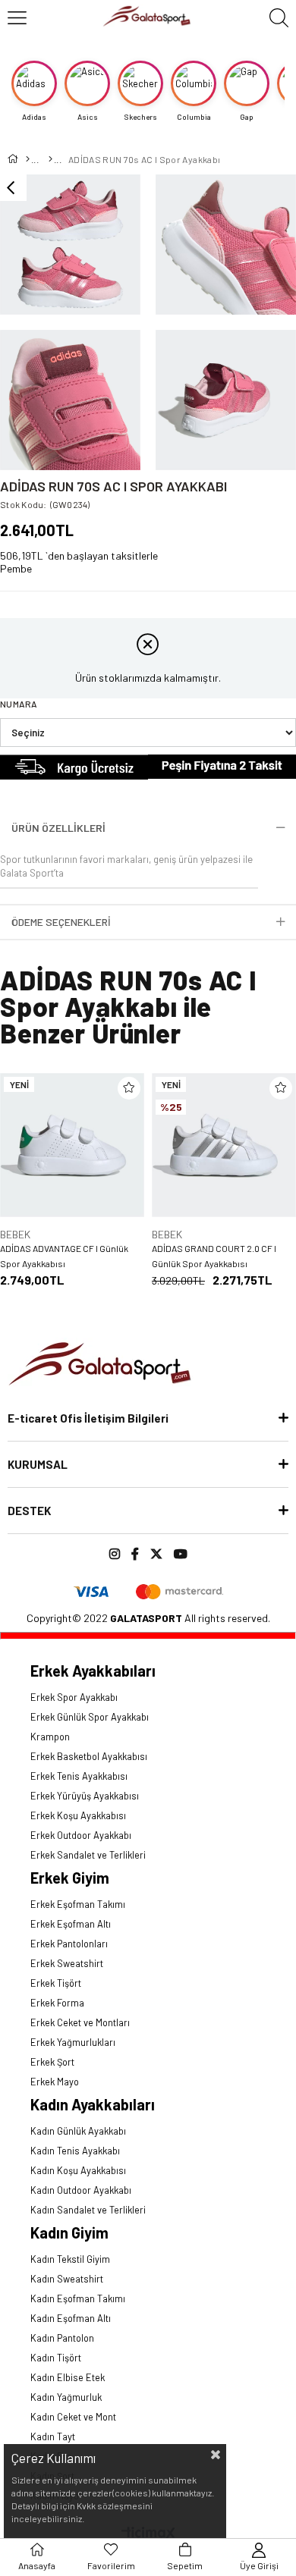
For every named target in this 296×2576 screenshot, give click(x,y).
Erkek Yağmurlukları (73, 2042)
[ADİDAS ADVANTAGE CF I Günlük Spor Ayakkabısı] (72, 1145)
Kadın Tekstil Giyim (70, 2259)
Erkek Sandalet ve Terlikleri (88, 1855)
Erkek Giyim (70, 1878)
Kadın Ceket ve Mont (73, 2417)
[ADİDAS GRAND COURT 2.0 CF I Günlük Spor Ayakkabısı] (224, 1145)
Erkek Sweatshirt (67, 1963)
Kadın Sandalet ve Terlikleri (88, 2210)
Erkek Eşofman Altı (71, 1924)
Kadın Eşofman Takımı (78, 2298)
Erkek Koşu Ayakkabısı (78, 1815)
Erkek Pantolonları (69, 1944)
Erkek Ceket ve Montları (80, 2022)
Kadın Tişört (56, 2358)
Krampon (50, 1737)
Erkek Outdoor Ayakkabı (81, 1835)
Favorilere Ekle (129, 1088)
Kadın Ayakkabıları (93, 2104)
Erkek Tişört (56, 1983)
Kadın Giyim (69, 2232)
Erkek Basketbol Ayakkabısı (89, 1756)
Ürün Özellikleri (58, 828)
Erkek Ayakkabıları (93, 1671)
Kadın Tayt (53, 2436)
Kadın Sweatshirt (67, 2279)
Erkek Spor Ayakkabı (74, 1697)
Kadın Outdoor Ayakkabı (81, 2190)
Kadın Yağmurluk (66, 2397)
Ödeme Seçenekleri (61, 922)
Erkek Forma (57, 2003)
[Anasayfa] (27, 159)
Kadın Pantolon (62, 2338)
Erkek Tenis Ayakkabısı (79, 1776)
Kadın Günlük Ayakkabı (78, 2131)
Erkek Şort (52, 2062)
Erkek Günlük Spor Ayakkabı (90, 1717)
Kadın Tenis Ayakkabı (75, 2151)
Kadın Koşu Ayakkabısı (78, 2170)
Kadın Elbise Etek (68, 2377)
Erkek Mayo (55, 2082)
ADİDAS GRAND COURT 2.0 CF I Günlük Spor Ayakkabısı (214, 1256)
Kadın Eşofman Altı (71, 2318)
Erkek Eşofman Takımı (78, 1904)
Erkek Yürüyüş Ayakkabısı (85, 1796)
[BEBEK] (50, 159)
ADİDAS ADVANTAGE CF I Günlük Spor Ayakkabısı (64, 1256)
